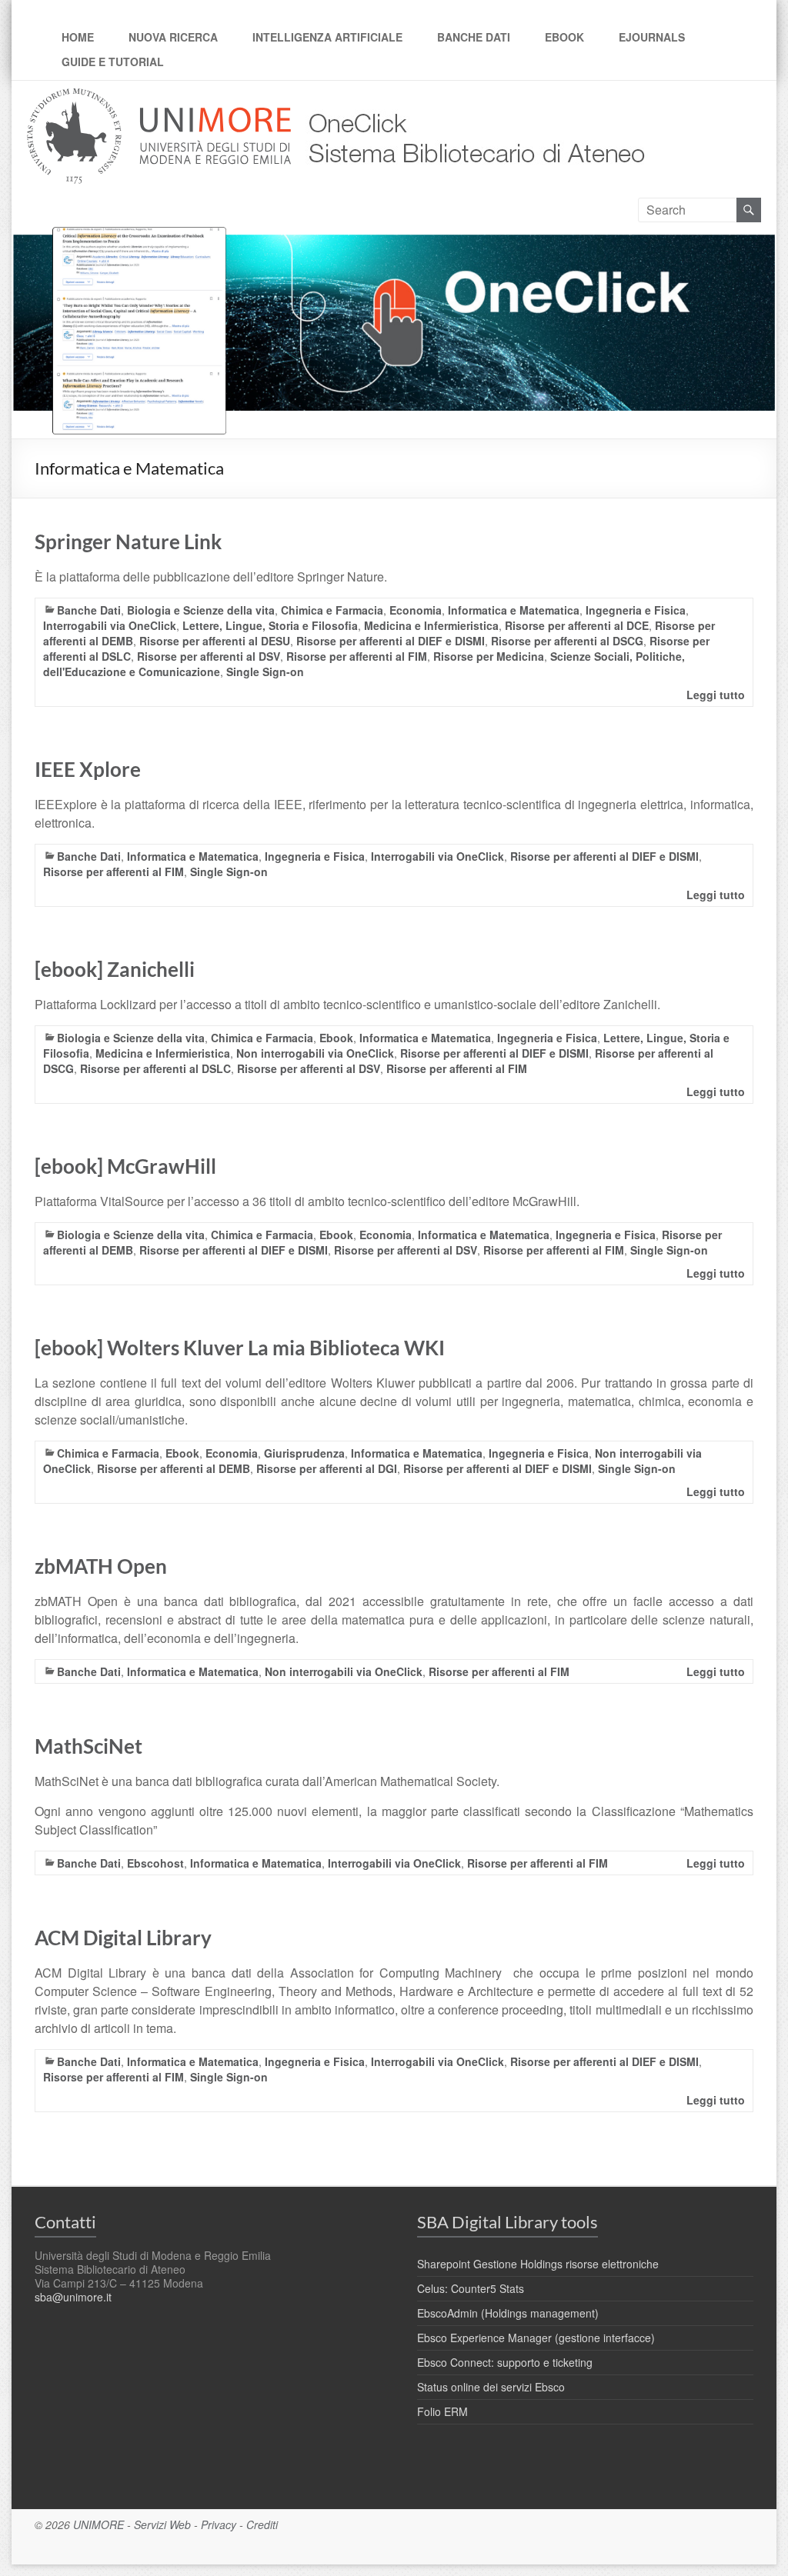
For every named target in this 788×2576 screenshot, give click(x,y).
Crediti (262, 2524)
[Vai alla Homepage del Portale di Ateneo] (160, 97)
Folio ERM (442, 2411)
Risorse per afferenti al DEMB (174, 1468)
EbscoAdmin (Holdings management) (508, 2313)
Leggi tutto (716, 695)
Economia (416, 610)
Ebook (564, 37)
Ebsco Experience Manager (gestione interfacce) (536, 2338)
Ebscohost (155, 1863)
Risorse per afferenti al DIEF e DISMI (391, 641)
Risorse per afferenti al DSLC (155, 1068)
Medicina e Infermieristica (431, 625)
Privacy (219, 2524)
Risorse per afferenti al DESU (215, 641)
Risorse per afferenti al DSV (209, 656)
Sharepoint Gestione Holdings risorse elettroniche (538, 2264)
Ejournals (652, 37)
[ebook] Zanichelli (115, 969)
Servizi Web (162, 2524)
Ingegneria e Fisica (636, 610)
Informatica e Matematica (514, 610)
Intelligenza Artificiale (327, 37)
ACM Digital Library (123, 1938)
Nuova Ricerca (173, 37)
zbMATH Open (101, 1566)
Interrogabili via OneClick (110, 625)
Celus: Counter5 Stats (471, 2288)
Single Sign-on (265, 671)
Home (78, 37)
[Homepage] (471, 97)
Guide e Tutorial (113, 62)
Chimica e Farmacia (332, 610)
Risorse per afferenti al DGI (327, 1468)
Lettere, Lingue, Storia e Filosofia (270, 625)
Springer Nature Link (128, 542)
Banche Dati (474, 37)
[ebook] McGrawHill (125, 1166)
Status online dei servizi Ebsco (491, 2387)
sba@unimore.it (73, 2297)
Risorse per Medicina (489, 656)
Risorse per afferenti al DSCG (567, 641)
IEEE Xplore (88, 769)
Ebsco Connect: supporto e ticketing (505, 2362)
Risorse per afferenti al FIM (357, 656)
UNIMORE (98, 2524)
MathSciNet (88, 1746)
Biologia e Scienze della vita (201, 610)
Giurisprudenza (304, 1453)
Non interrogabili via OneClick (315, 1053)
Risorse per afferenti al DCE (577, 625)
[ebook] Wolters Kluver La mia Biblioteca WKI (240, 1348)
